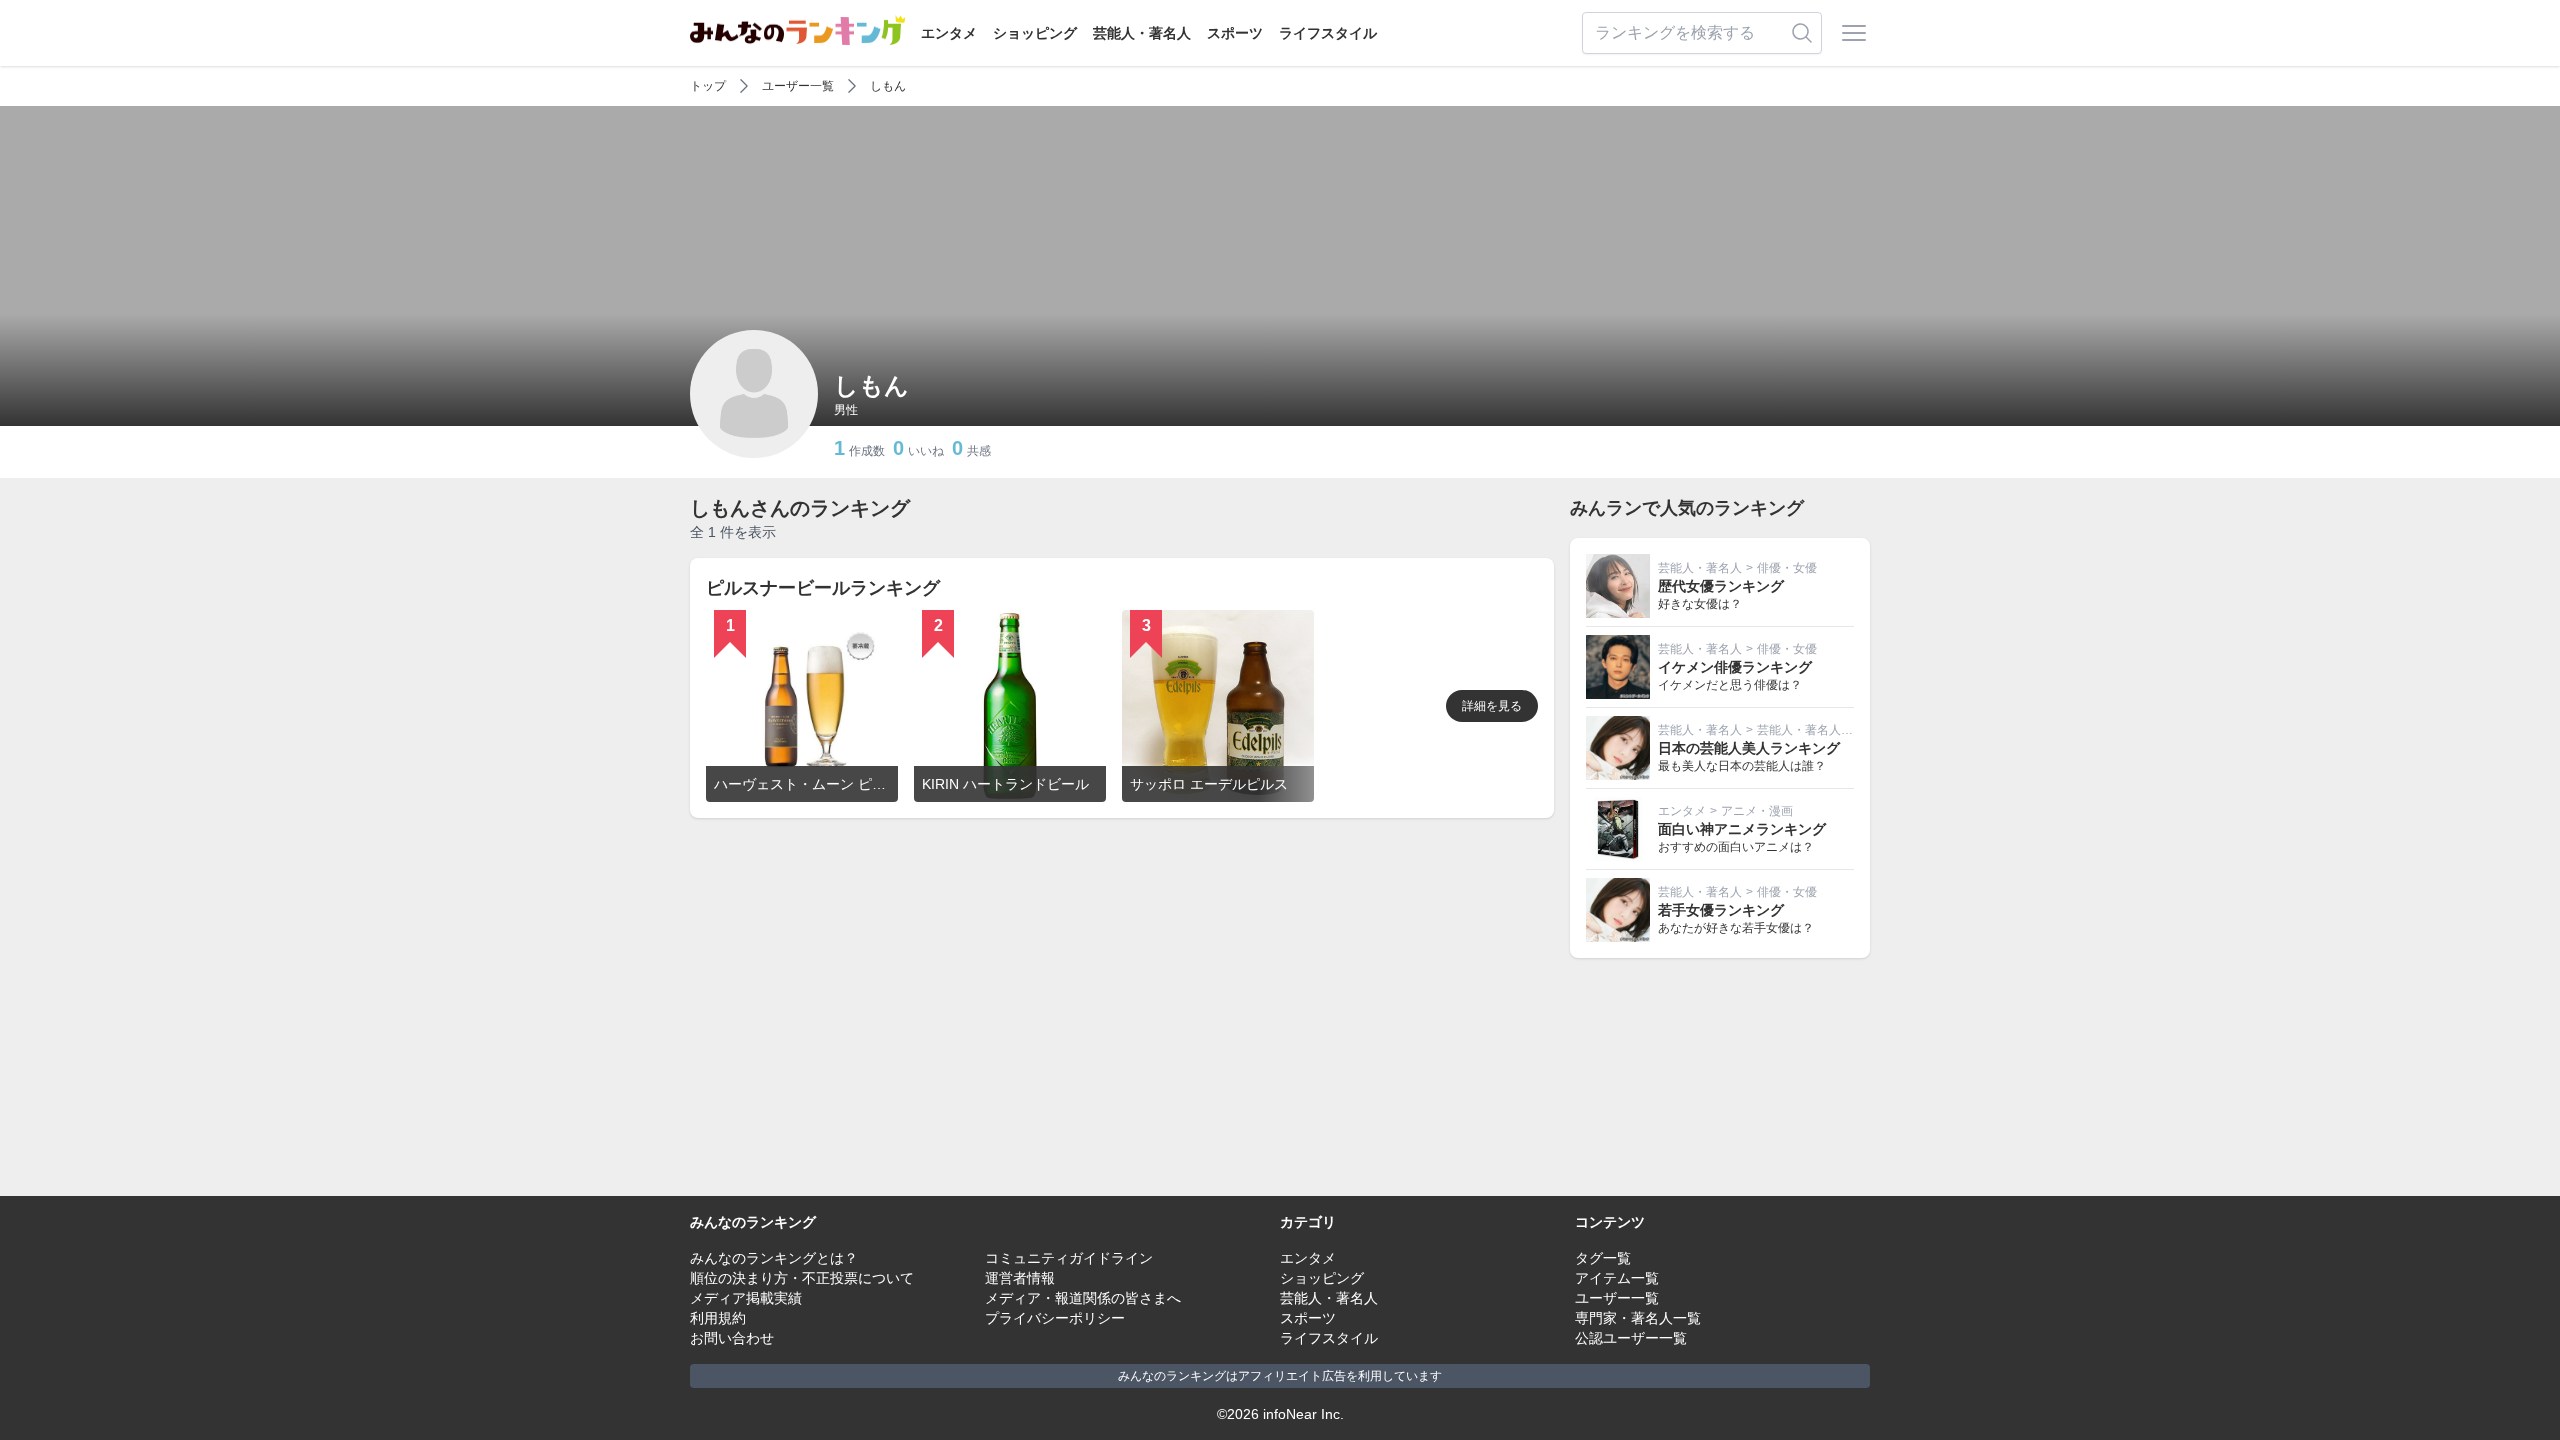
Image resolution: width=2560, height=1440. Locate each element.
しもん (888, 86)
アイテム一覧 (1617, 1278)
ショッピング (1035, 33)
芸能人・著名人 (1142, 33)
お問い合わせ (732, 1338)
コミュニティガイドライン (1069, 1258)
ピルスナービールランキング (823, 588)
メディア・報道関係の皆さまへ (1083, 1298)
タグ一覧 (1603, 1258)
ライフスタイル (1328, 33)
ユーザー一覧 (798, 86)
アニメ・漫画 (1757, 811)
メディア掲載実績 (746, 1298)
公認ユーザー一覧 (1631, 1338)
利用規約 (718, 1318)
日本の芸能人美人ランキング (1749, 748)
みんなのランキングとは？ (774, 1258)
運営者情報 (1020, 1278)
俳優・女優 (1787, 568)
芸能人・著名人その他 (1817, 730)
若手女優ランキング (1721, 910)
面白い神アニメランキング (1742, 829)
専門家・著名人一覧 (1638, 1318)
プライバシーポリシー (1055, 1318)
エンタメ (949, 33)
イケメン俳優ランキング (1735, 667)
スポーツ (1235, 33)
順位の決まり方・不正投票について (802, 1278)
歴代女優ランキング (1721, 586)
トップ (708, 86)
